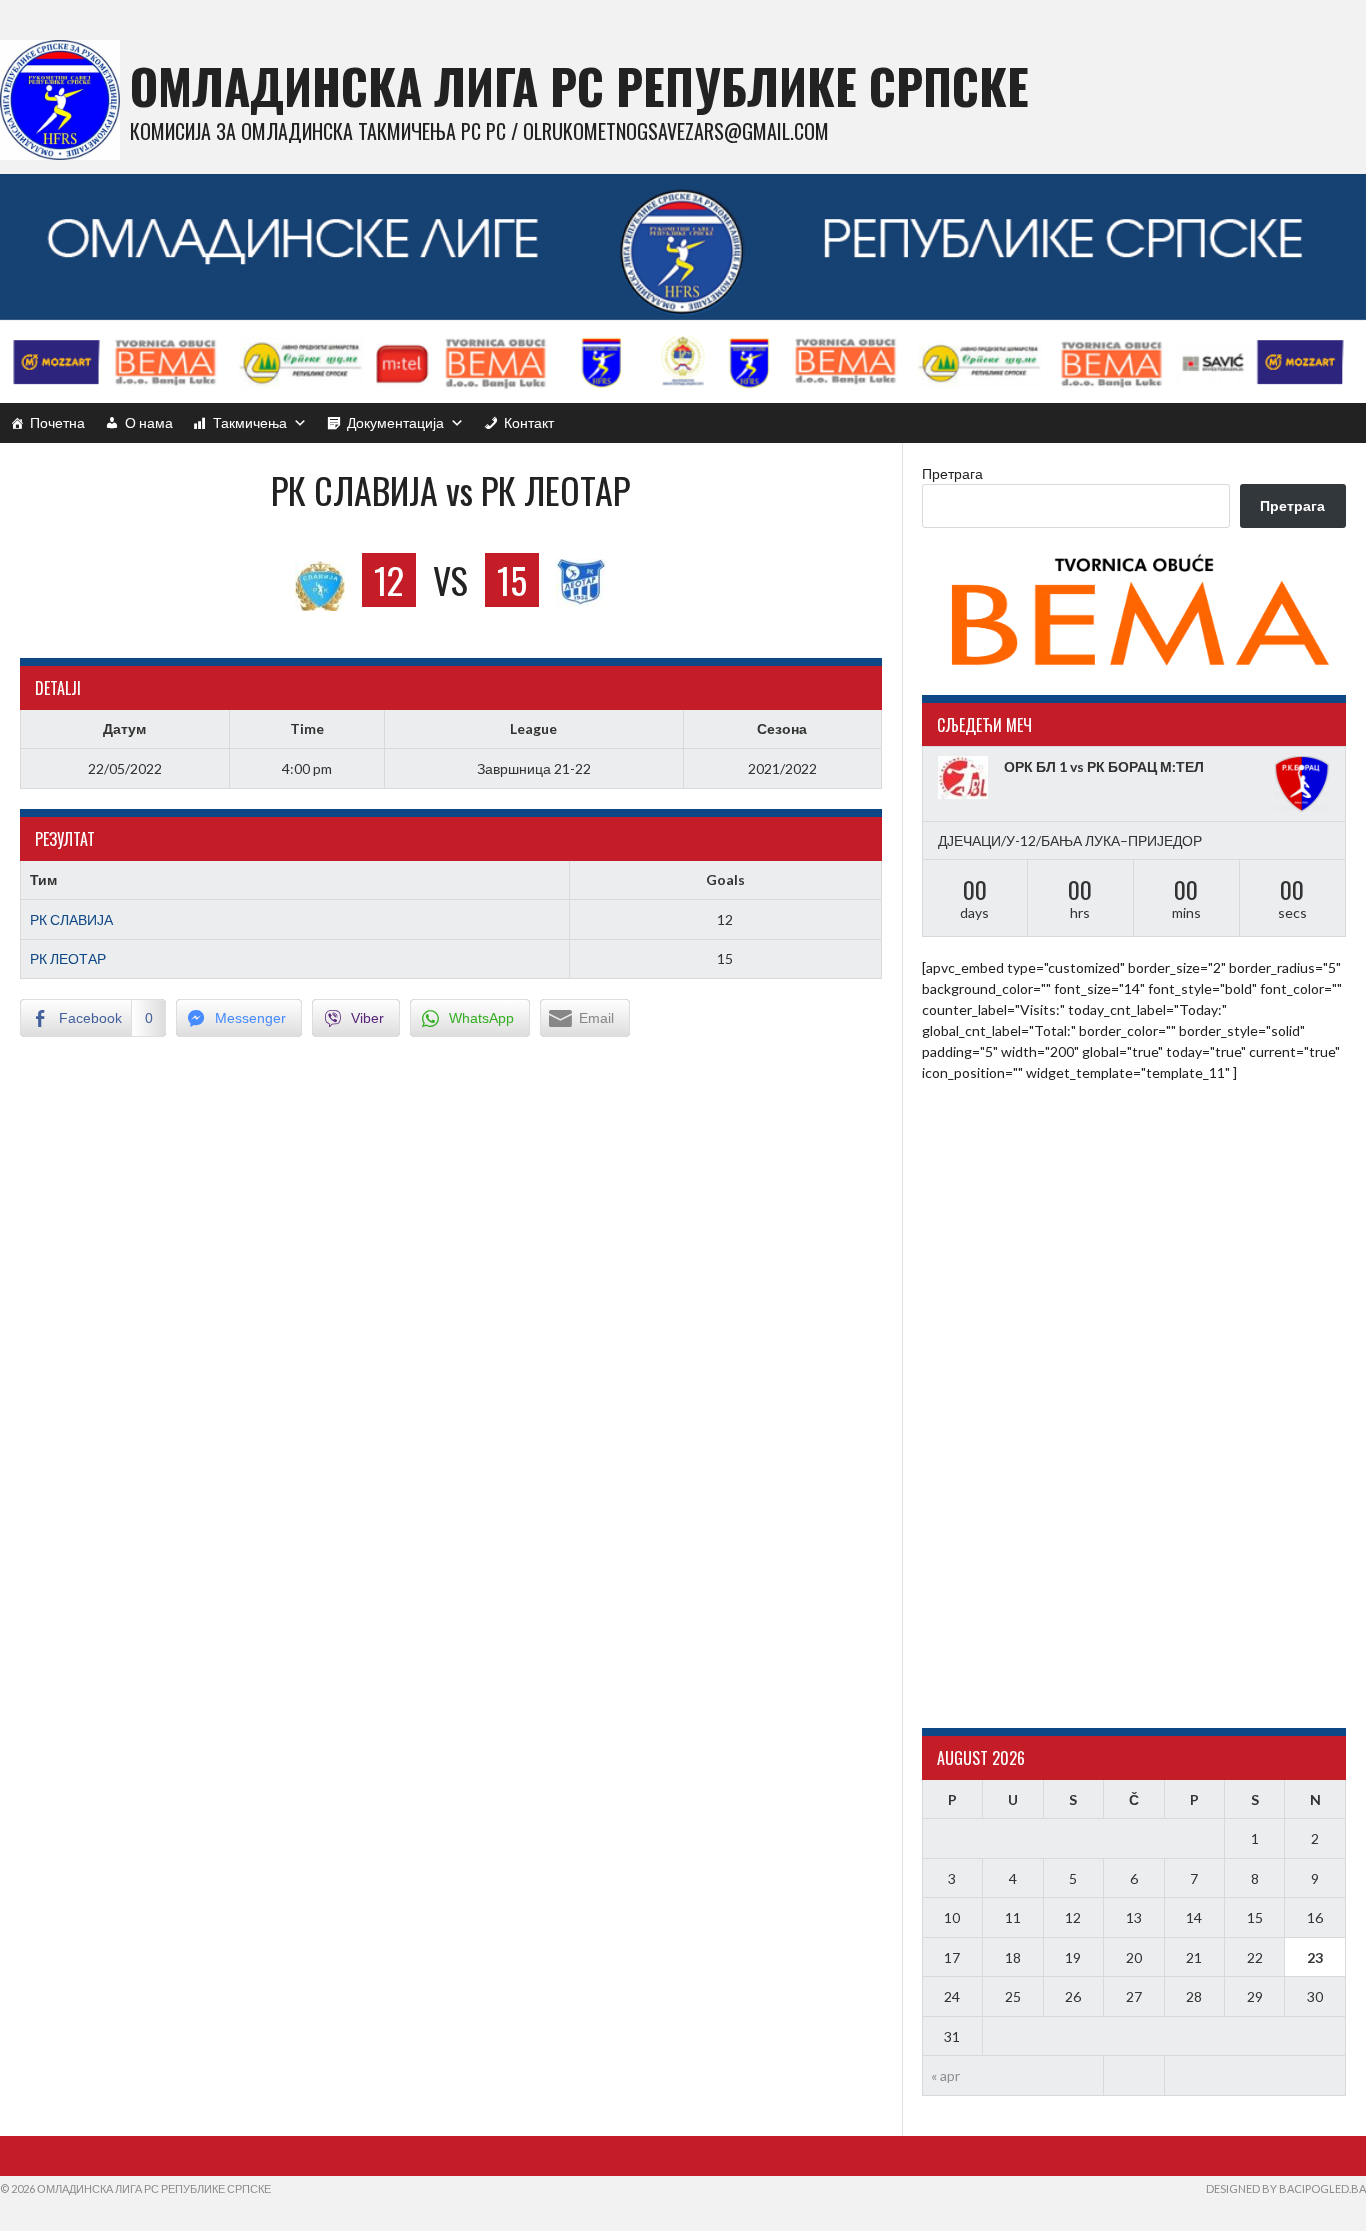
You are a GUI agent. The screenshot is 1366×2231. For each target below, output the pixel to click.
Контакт (529, 422)
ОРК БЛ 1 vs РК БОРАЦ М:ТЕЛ (1104, 766)
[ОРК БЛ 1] (966, 777)
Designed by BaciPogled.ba (1286, 2188)
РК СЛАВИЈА (71, 919)
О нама (149, 422)
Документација (395, 422)
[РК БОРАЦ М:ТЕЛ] (1302, 784)
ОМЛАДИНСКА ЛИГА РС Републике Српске (579, 85)
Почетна (57, 422)
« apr (945, 2075)
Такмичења (250, 422)
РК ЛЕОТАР (68, 958)
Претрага (952, 473)
